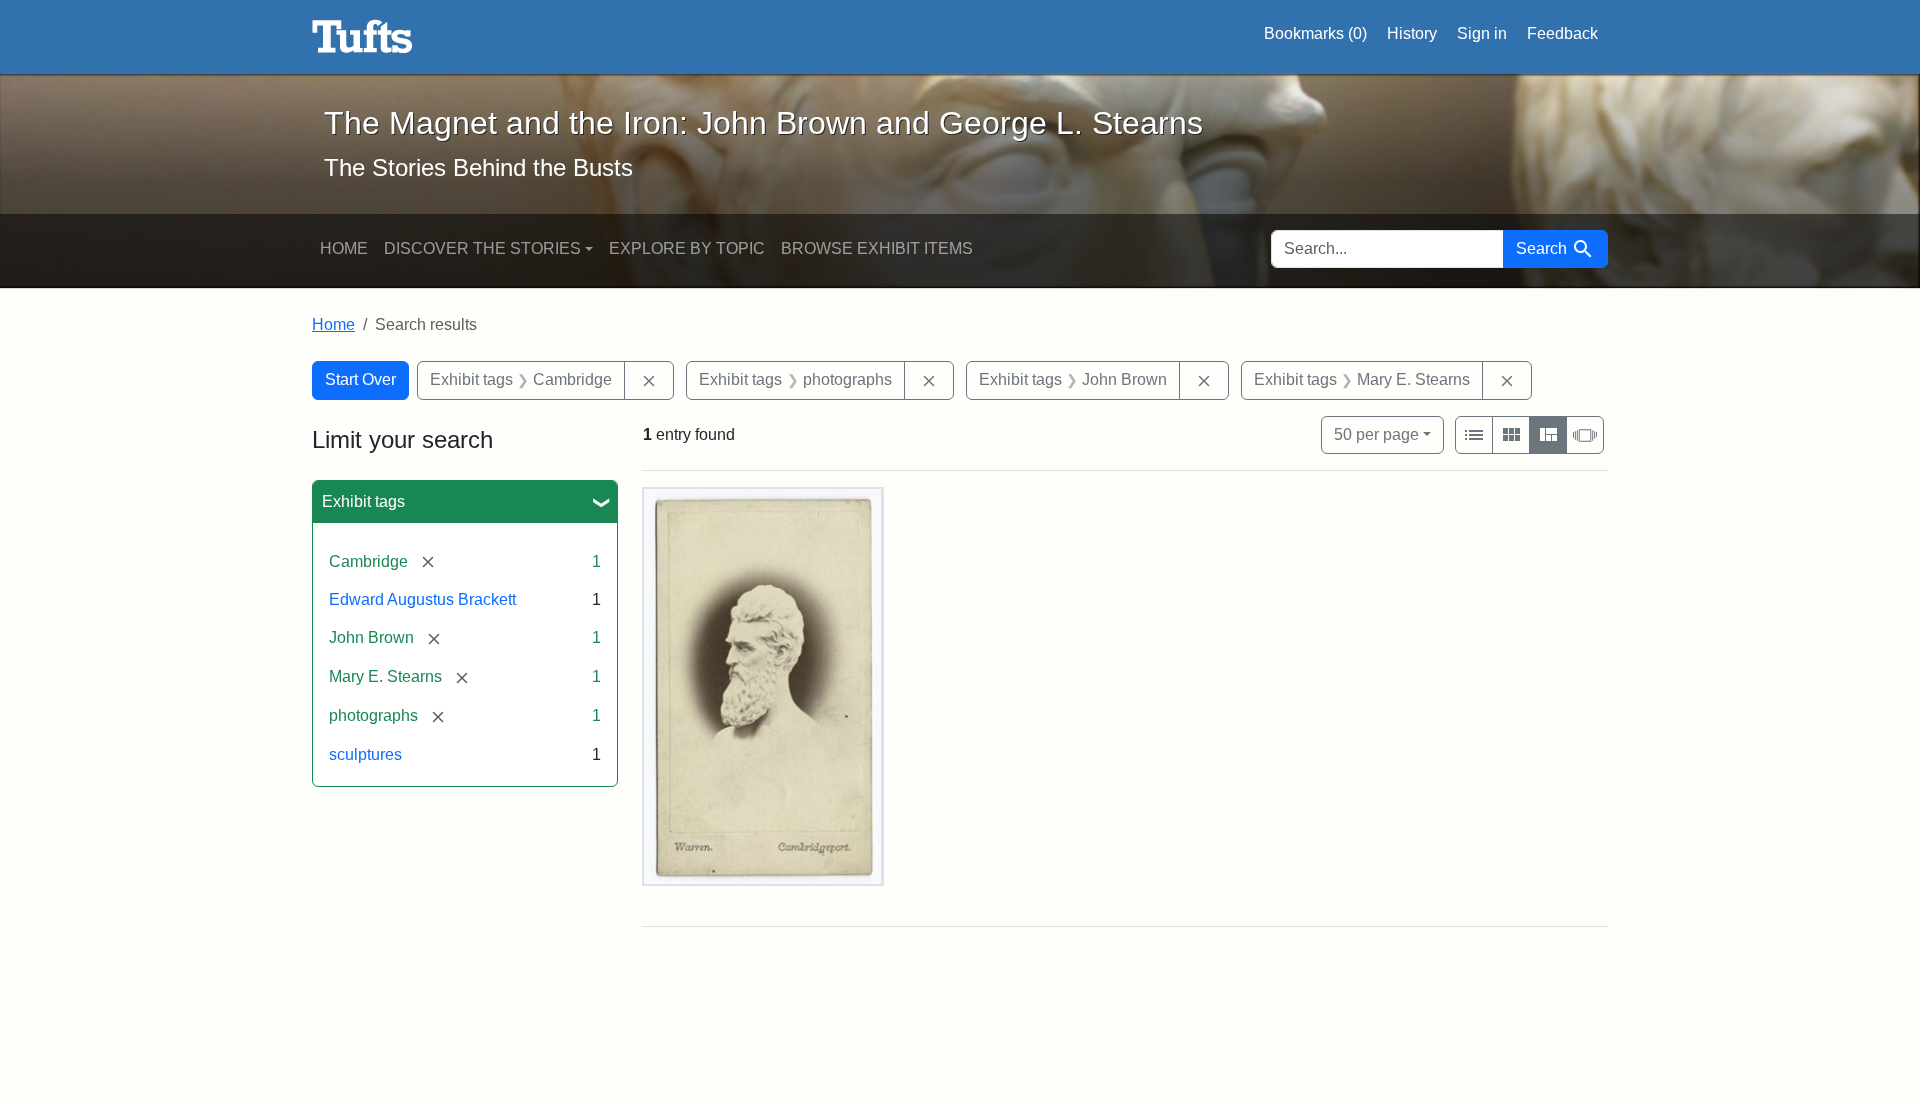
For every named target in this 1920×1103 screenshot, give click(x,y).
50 (1376, 434)
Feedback (1562, 33)
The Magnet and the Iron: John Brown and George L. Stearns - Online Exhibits (362, 37)
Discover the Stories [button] (482, 248)
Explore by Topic (687, 248)
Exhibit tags (363, 501)
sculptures (365, 754)
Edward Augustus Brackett (422, 599)
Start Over (360, 379)
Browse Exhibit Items (877, 248)
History (1412, 33)
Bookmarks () (1315, 33)
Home (344, 248)
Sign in (1482, 33)
